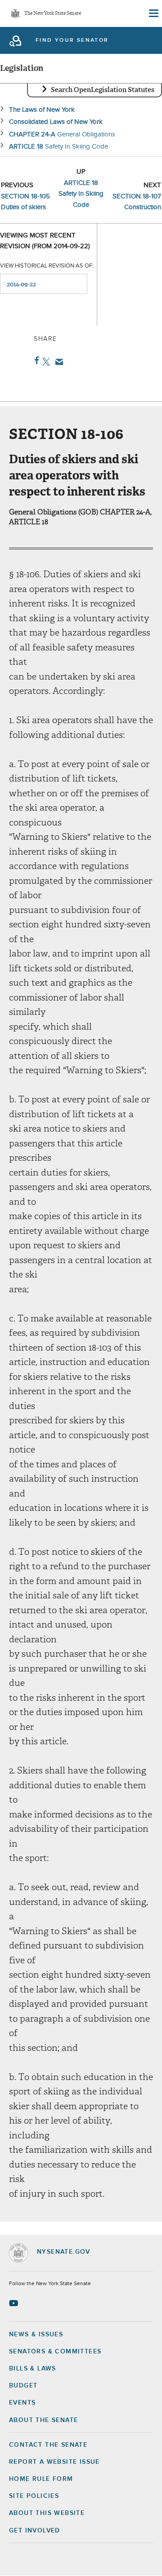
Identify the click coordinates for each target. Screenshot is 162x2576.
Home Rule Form (41, 2479)
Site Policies (34, 2496)
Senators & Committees (55, 2352)
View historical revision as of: (47, 266)
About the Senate (43, 2420)
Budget (23, 2386)
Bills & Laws (33, 2369)
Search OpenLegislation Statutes (103, 90)
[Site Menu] (153, 13)
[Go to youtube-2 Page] (15, 2303)
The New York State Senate (53, 14)
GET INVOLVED (35, 2531)
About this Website (47, 2513)
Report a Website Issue (54, 2462)
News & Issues (36, 2335)
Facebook (35, 360)
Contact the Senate (48, 2445)
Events (22, 2403)
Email (57, 362)
